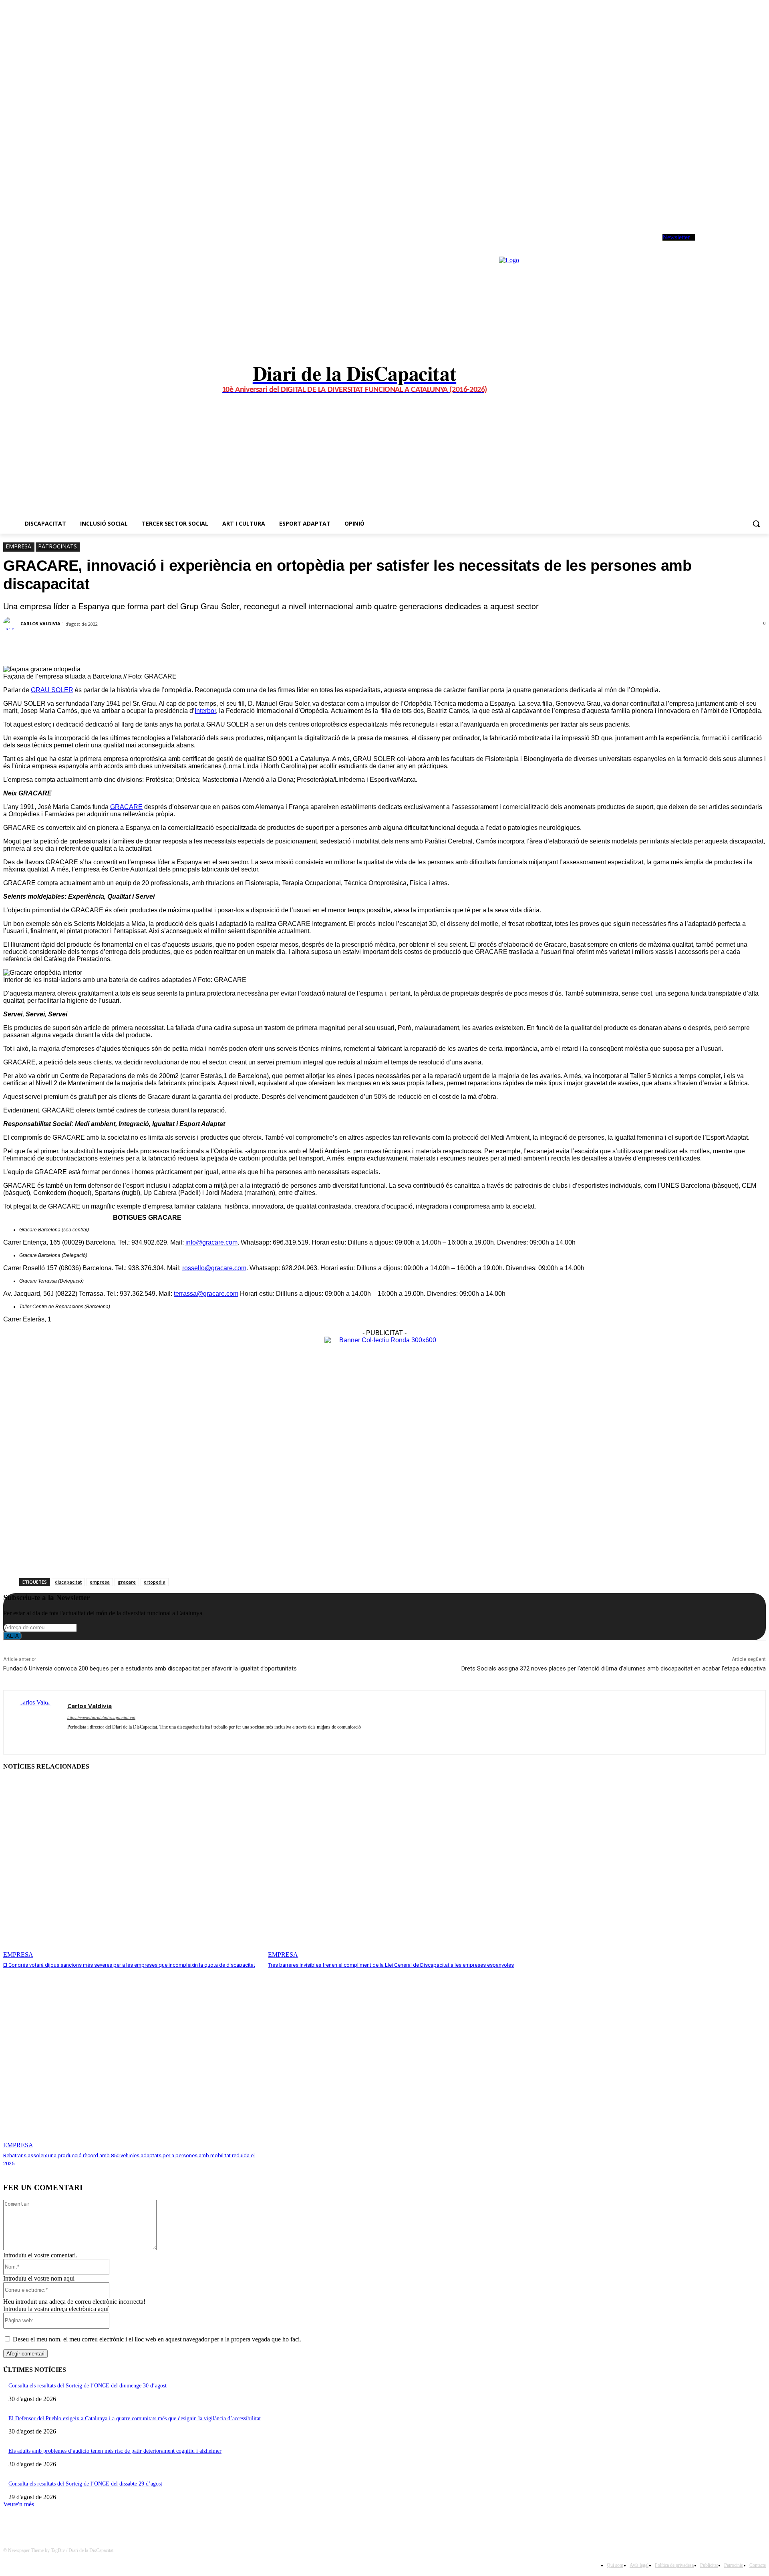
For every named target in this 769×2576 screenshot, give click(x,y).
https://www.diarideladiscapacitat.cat (101, 1717)
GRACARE (126, 807)
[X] (730, 244)
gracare (127, 1582)
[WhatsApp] (741, 244)
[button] (756, 524)
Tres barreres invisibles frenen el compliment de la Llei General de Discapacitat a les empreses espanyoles (391, 1965)
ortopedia (155, 1582)
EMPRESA (18, 546)
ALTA (13, 1636)
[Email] (173, 645)
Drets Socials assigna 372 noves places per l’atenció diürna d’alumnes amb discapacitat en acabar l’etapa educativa (614, 1668)
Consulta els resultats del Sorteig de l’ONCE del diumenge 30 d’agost (88, 2386)
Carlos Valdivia (40, 623)
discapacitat (68, 1582)
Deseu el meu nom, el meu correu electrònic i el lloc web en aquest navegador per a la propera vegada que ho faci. (157, 2339)
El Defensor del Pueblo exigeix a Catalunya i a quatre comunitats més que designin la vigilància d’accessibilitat (135, 2418)
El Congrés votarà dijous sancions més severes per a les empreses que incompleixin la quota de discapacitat (129, 1965)
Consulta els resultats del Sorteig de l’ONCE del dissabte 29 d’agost (85, 2484)
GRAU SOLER (52, 690)
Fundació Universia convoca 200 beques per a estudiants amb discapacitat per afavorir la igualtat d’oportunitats (150, 1668)
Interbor (205, 711)
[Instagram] (719, 244)
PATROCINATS (57, 546)
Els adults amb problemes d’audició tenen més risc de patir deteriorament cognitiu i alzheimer (115, 2451)
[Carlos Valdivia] (11, 624)
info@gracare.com (211, 1242)
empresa (100, 1582)
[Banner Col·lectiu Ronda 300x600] (384, 1340)
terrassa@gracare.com (206, 1294)
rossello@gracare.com (214, 1268)
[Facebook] (708, 244)
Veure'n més (19, 2504)
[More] (202, 645)
